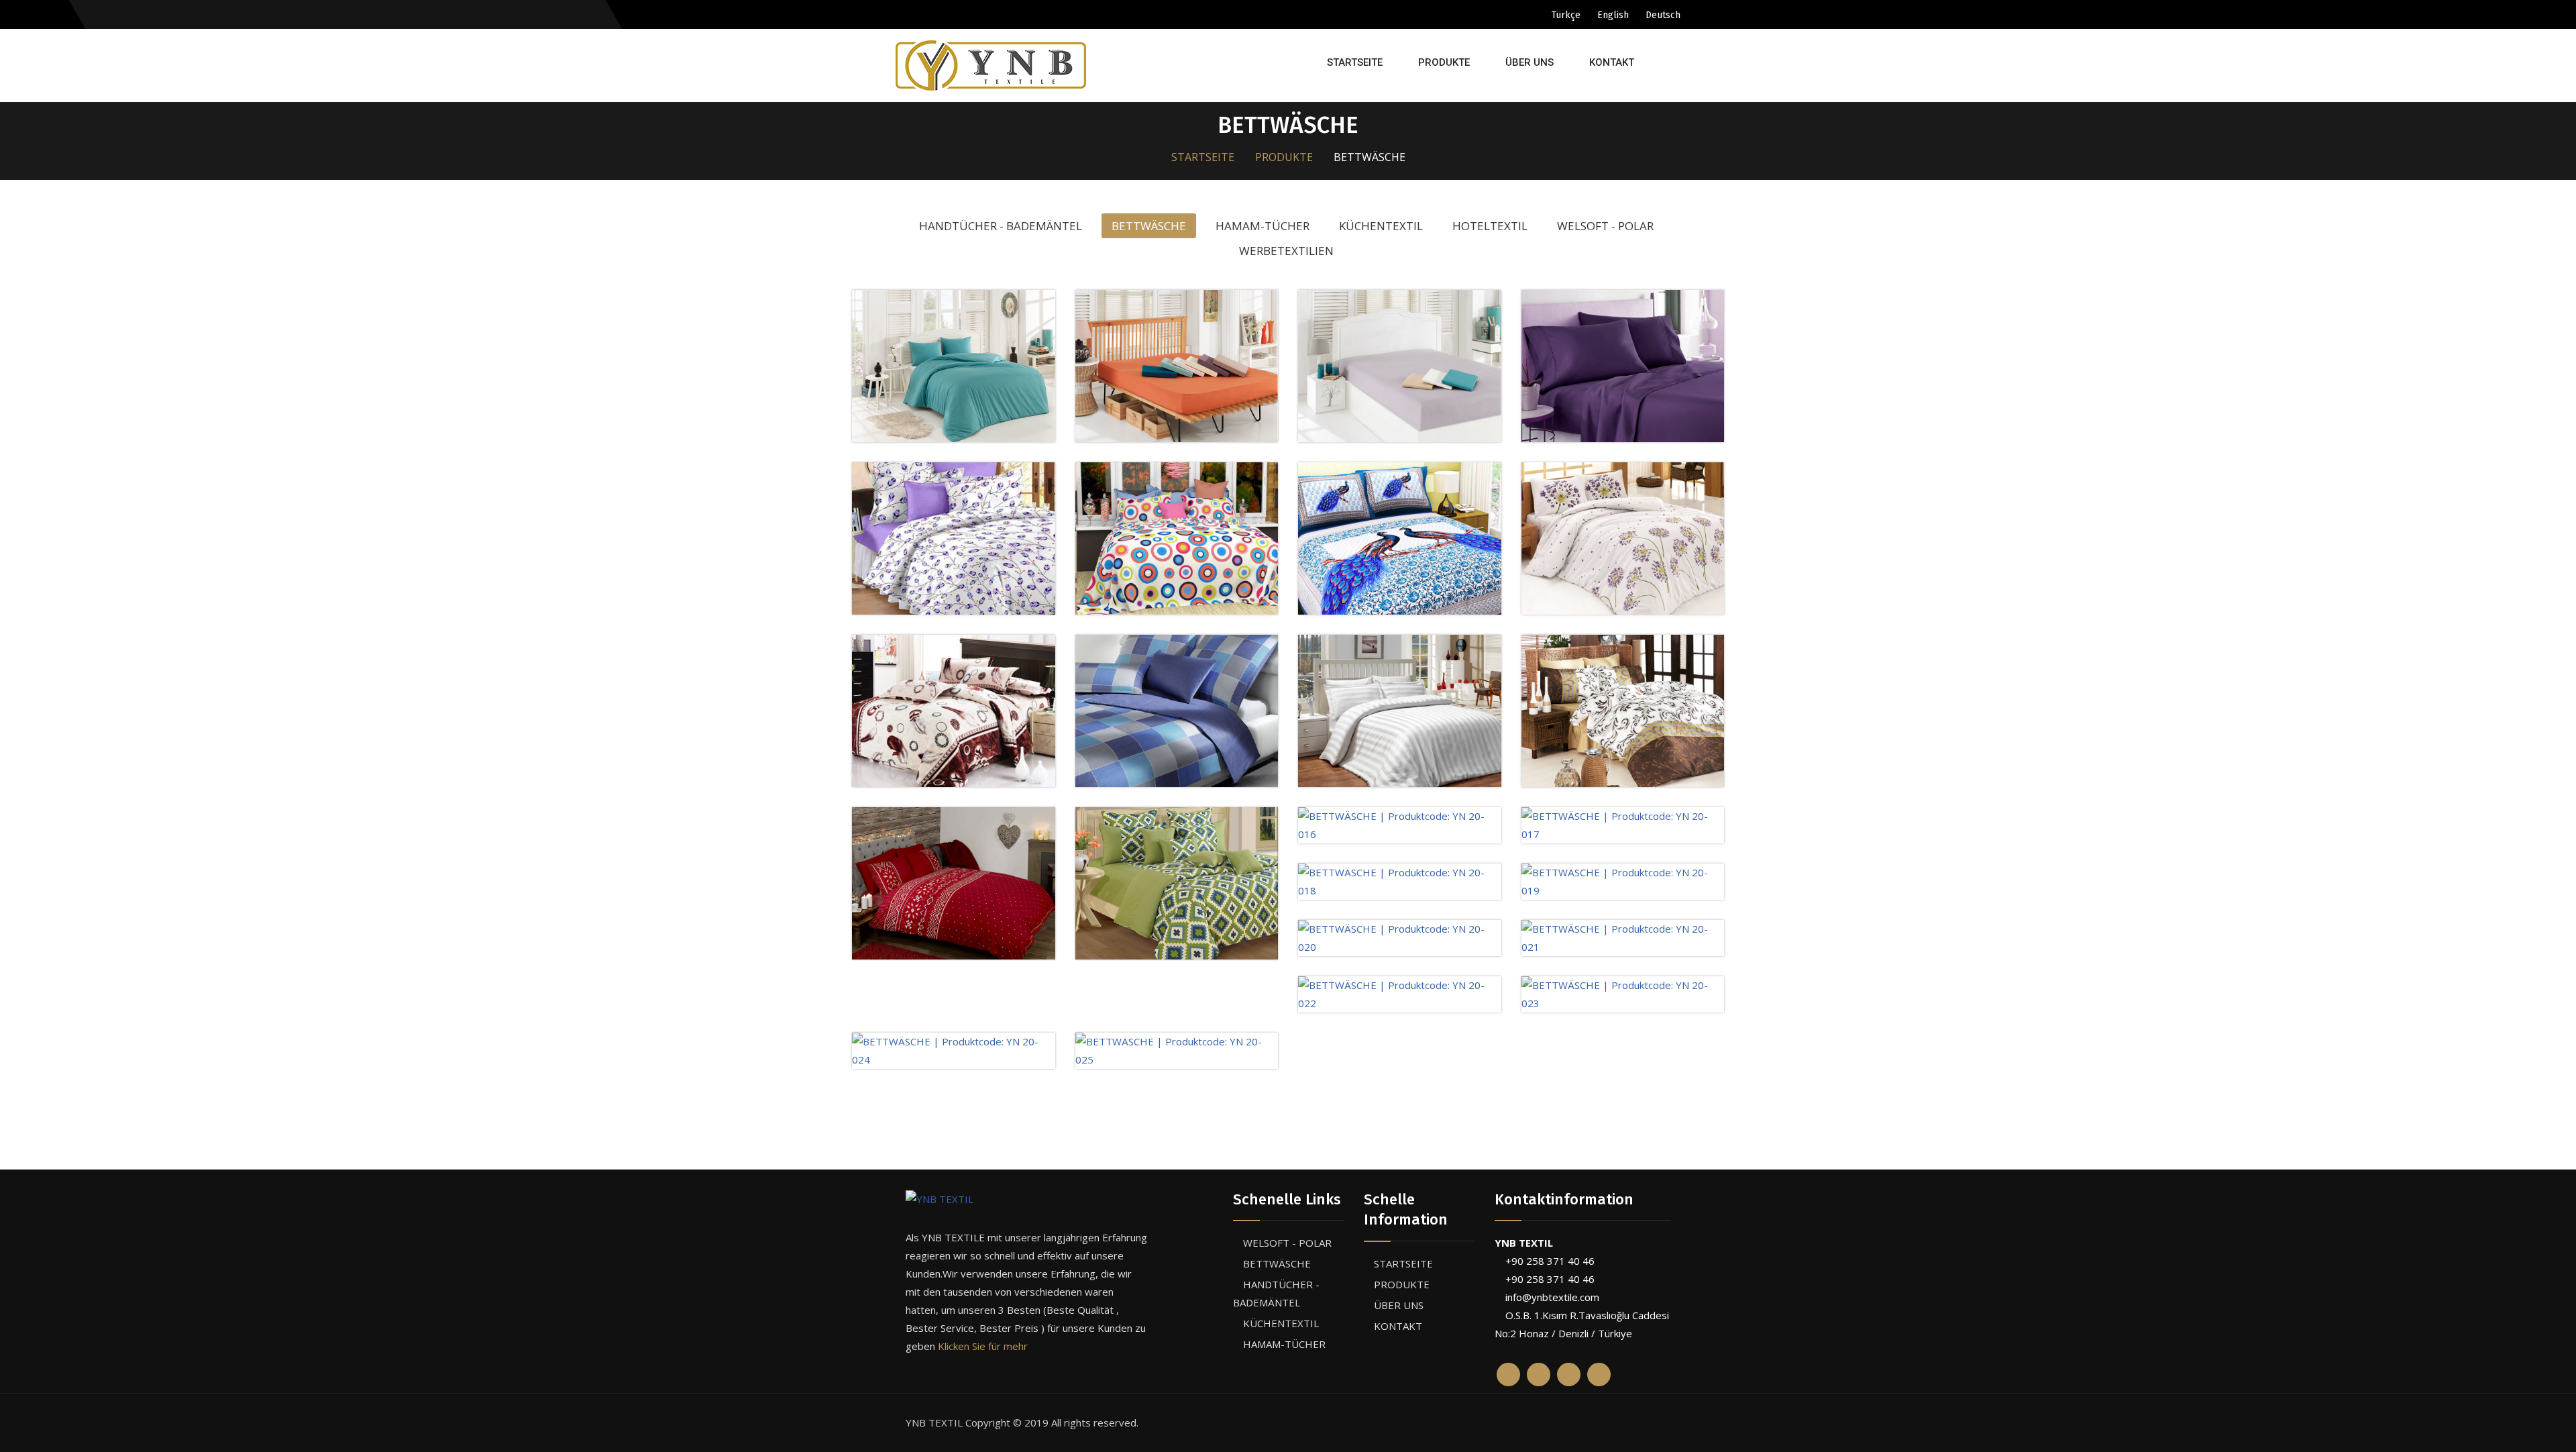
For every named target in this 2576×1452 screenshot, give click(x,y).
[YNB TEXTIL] (1026, 1199)
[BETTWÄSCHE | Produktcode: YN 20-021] (1623, 937)
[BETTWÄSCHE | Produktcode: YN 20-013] (1623, 709)
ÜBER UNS (1529, 62)
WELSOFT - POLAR (1287, 1243)
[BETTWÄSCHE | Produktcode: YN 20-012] (1400, 709)
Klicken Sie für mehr (983, 1346)
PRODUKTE (1444, 62)
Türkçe (1566, 15)
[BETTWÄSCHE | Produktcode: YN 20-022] (1400, 993)
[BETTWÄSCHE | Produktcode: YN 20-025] (1177, 1049)
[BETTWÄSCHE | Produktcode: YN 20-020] (1400, 937)
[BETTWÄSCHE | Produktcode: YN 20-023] (1623, 993)
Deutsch (1663, 15)
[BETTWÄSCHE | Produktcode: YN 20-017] (1623, 824)
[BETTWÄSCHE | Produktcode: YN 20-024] (954, 1049)
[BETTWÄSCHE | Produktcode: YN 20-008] (1400, 537)
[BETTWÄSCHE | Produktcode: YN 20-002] (954, 364)
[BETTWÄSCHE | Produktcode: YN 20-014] (954, 882)
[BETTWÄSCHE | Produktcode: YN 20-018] (1400, 880)
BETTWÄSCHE (1277, 1263)
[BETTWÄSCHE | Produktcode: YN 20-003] (1177, 364)
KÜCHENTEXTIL (1281, 1323)
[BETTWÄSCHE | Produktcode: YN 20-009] (1623, 537)
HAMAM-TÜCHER (1284, 1344)
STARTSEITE (1355, 62)
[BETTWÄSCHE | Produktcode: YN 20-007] (1177, 537)
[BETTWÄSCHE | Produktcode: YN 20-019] (1623, 880)
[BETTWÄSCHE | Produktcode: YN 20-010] (954, 709)
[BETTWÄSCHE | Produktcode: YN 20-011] (1177, 709)
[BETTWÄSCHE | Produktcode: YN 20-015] (1177, 882)
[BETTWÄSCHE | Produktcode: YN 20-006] (954, 537)
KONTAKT (1612, 62)
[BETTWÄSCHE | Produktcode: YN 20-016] (1400, 824)
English (1613, 15)
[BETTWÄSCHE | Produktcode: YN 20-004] (1400, 364)
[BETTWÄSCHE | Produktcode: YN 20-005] (1623, 364)
